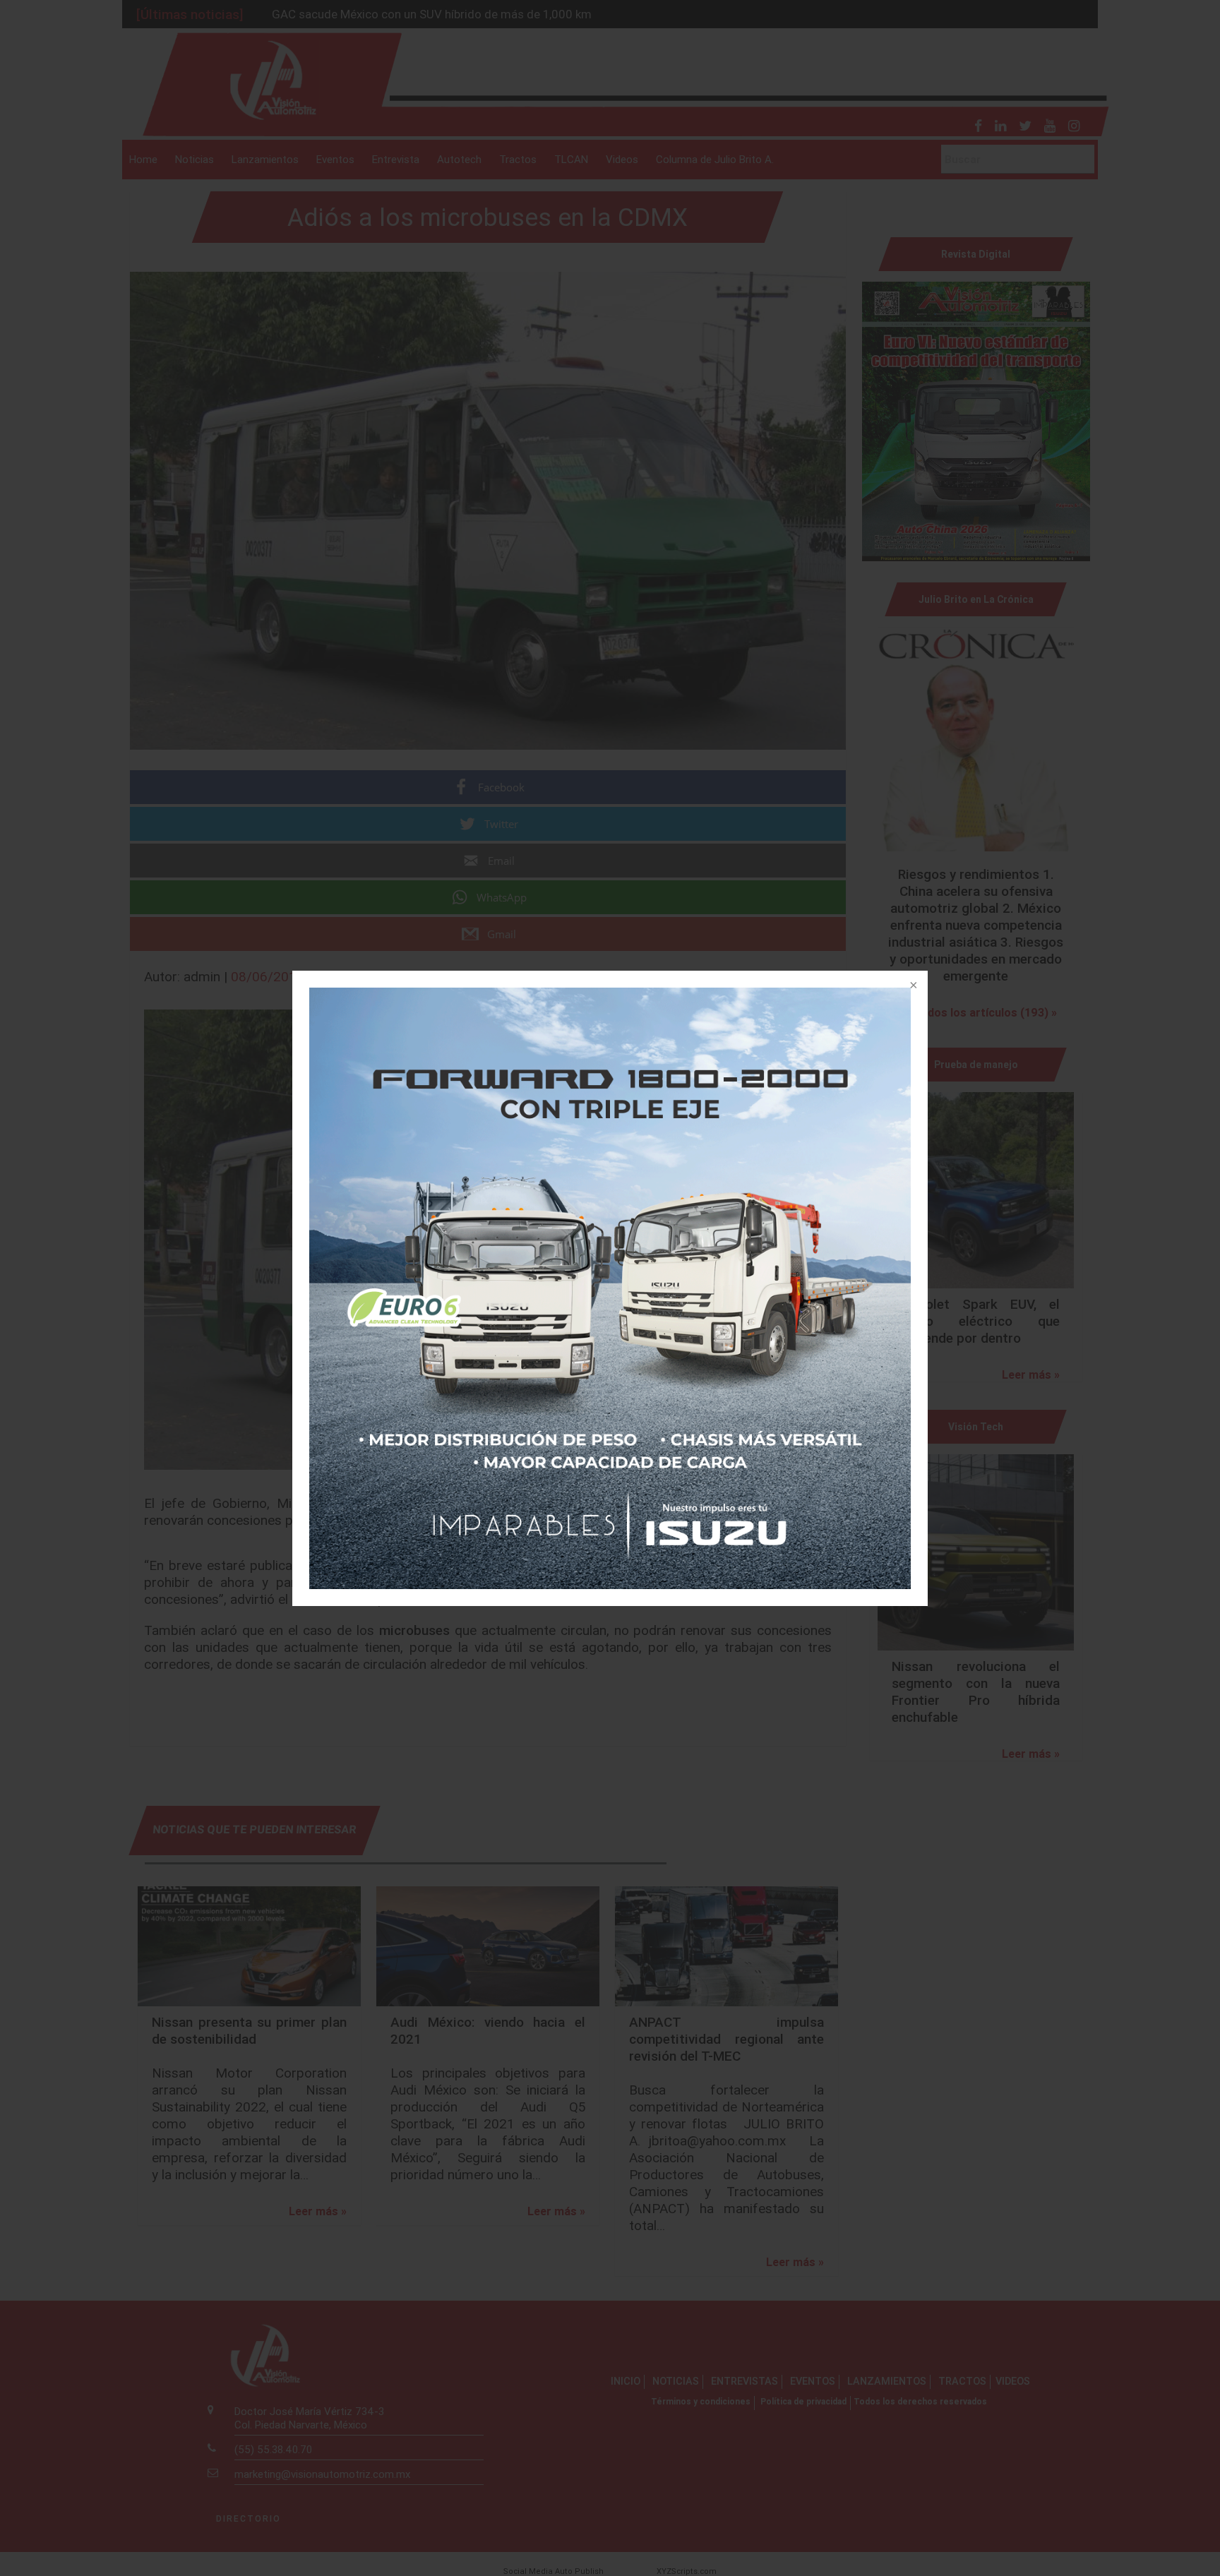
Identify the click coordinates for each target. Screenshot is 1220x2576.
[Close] (912, 986)
